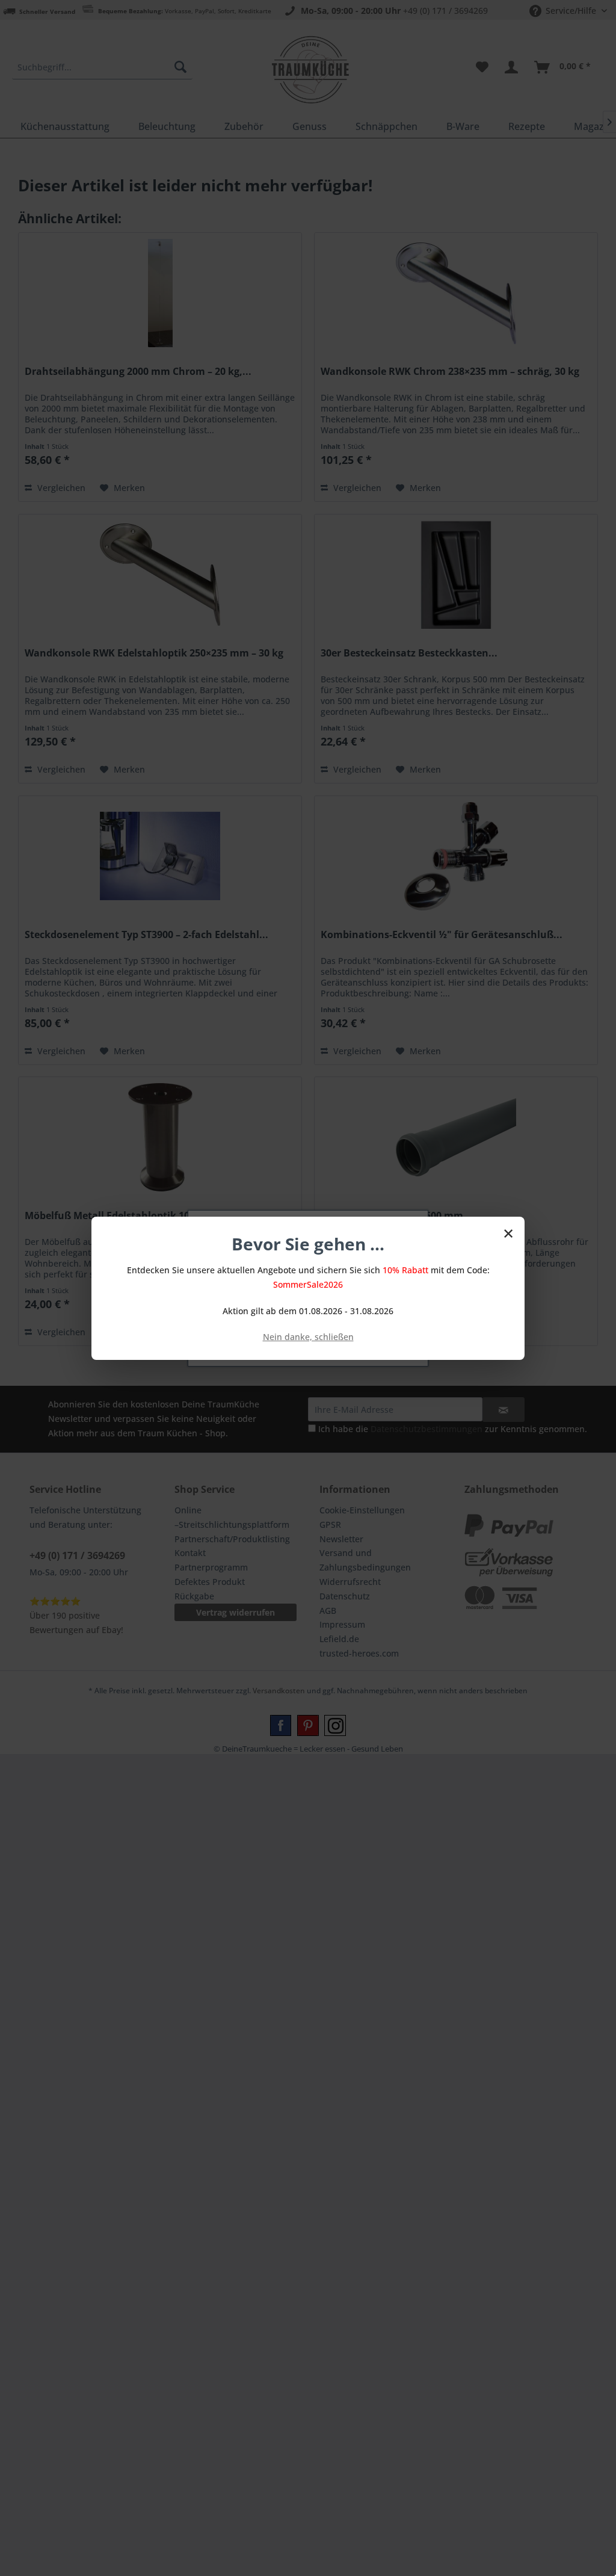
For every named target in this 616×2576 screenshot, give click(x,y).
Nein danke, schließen (308, 1337)
